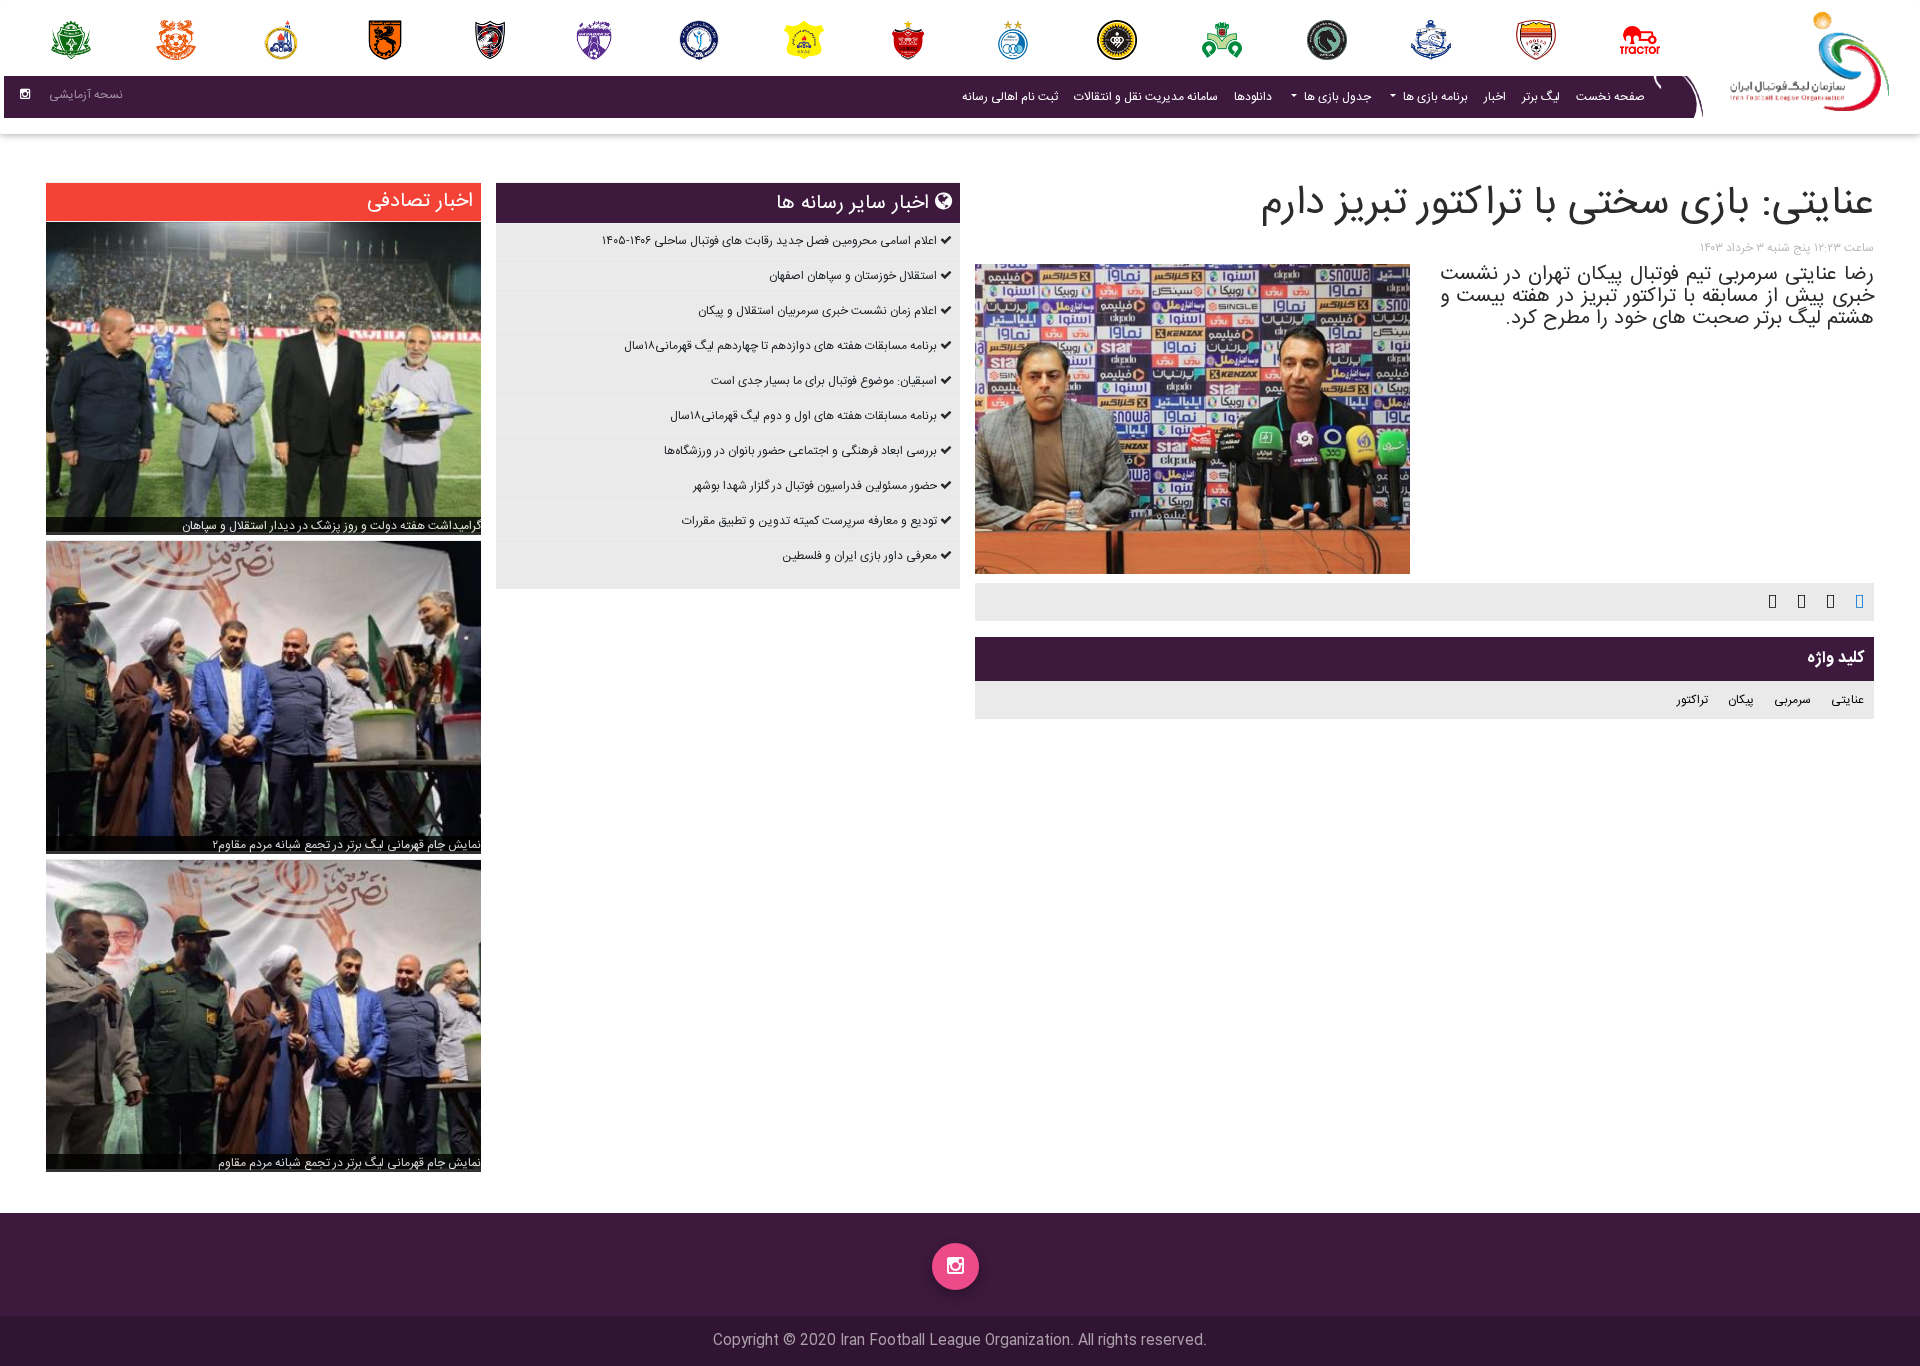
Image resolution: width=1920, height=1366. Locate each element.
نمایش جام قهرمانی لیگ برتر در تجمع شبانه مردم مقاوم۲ (346, 845)
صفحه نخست (1610, 97)
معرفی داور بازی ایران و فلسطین (859, 556)
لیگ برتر (1541, 97)
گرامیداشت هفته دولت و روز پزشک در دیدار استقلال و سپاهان (331, 526)
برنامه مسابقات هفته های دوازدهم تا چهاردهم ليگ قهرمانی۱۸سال (780, 346)
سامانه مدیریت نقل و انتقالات (1142, 96)
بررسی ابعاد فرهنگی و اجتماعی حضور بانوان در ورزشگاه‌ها (800, 451)
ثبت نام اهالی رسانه (1006, 96)
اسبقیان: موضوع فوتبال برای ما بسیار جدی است (824, 381)
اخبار (1491, 96)
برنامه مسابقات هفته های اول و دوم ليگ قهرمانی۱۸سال (803, 416)
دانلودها (1253, 97)
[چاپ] (1859, 602)
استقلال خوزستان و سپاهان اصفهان (853, 276)
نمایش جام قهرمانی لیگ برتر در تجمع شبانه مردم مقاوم (349, 1163)
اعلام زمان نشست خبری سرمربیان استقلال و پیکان (817, 311)
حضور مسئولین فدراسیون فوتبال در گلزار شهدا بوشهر (815, 486)
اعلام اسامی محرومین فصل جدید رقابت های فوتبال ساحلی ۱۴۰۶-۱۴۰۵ (769, 241)
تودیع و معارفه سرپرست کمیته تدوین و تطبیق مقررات (809, 521)
